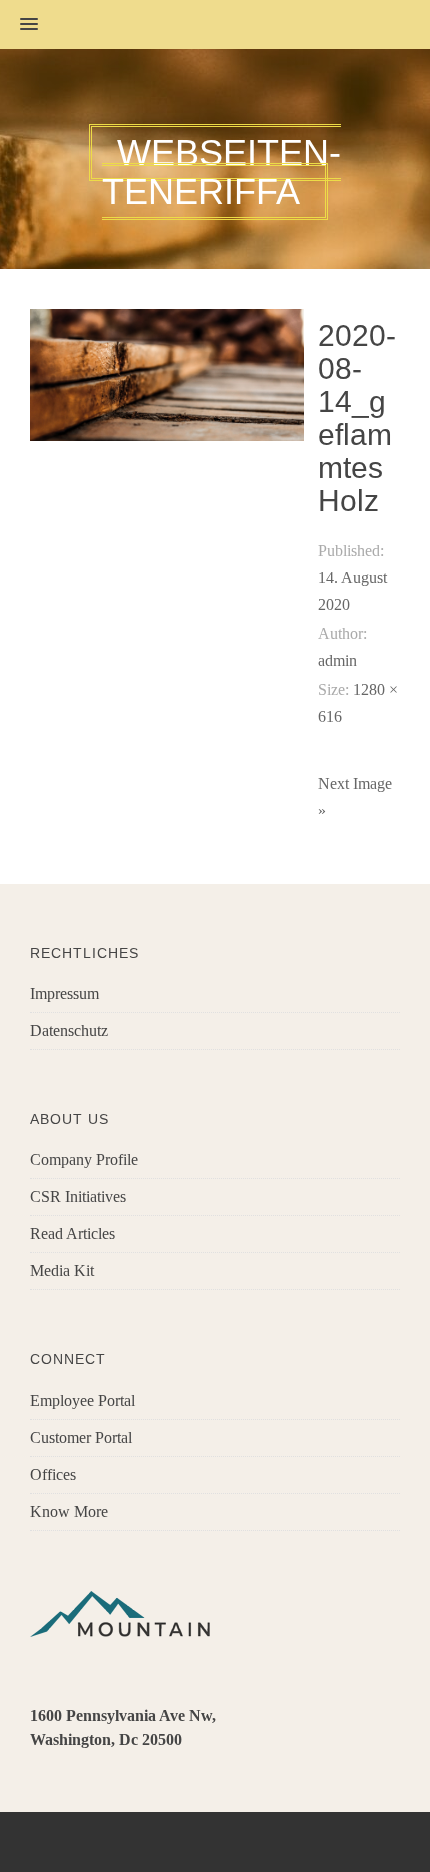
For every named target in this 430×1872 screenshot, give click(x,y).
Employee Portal (82, 1400)
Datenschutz (69, 1030)
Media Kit (62, 1270)
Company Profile (84, 1159)
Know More (69, 1511)
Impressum (64, 993)
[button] (19, 25)
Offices (53, 1474)
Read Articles (72, 1233)
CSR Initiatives (78, 1196)
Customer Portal (81, 1437)
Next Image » (355, 797)
